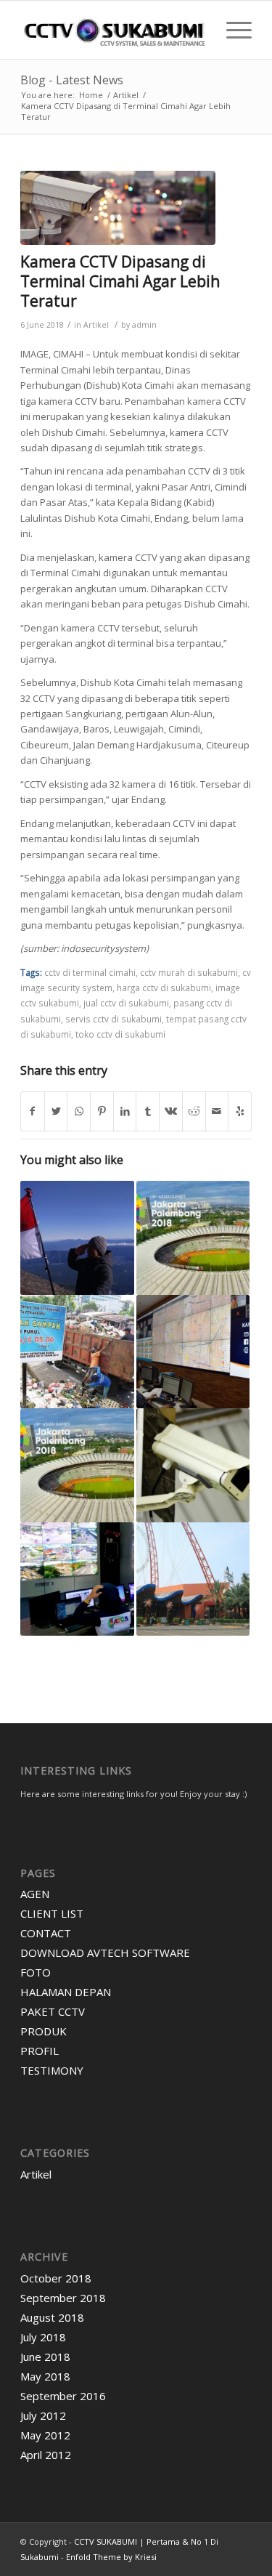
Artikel (96, 325)
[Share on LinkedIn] (125, 1111)
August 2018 (52, 2317)
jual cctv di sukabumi (126, 1003)
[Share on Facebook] (33, 1111)
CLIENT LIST (52, 1913)
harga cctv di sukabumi (164, 988)
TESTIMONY (52, 2070)
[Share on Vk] (171, 1111)
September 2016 (63, 2396)
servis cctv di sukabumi (114, 1019)
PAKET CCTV (53, 2011)
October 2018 (56, 2278)
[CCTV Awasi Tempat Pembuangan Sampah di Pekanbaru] (77, 1352)
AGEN (35, 1894)
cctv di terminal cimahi (90, 972)
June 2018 (45, 2357)
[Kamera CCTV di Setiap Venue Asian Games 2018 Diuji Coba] (193, 1237)
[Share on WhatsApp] (79, 1111)
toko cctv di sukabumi (120, 1034)
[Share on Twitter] (56, 1111)
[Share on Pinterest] (102, 1111)
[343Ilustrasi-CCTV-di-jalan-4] (118, 208)
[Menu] (232, 30)
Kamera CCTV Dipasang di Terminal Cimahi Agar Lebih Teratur (120, 282)
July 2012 (43, 2415)
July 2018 (43, 2337)
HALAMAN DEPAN (66, 1992)
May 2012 (45, 2435)
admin (144, 325)
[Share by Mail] (217, 1111)
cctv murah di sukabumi (189, 972)
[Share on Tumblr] (148, 1111)
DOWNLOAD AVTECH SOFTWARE (105, 1953)
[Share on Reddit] (194, 1111)
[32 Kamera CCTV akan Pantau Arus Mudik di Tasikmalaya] (77, 1579)
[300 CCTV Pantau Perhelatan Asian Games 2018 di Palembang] (77, 1465)
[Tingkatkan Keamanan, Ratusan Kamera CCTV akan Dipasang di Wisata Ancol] (193, 1579)
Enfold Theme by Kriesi (111, 2557)
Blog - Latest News (72, 80)
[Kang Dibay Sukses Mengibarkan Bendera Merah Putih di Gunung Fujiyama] (77, 1237)
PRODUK (44, 2031)
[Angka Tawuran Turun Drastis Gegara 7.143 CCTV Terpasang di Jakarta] (193, 1352)
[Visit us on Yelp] (240, 1111)
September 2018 (63, 2298)
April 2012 (46, 2455)
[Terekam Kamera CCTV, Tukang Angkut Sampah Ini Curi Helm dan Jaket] (193, 1465)
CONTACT (46, 1933)
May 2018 (45, 2376)
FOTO (36, 1972)
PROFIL (40, 2051)
